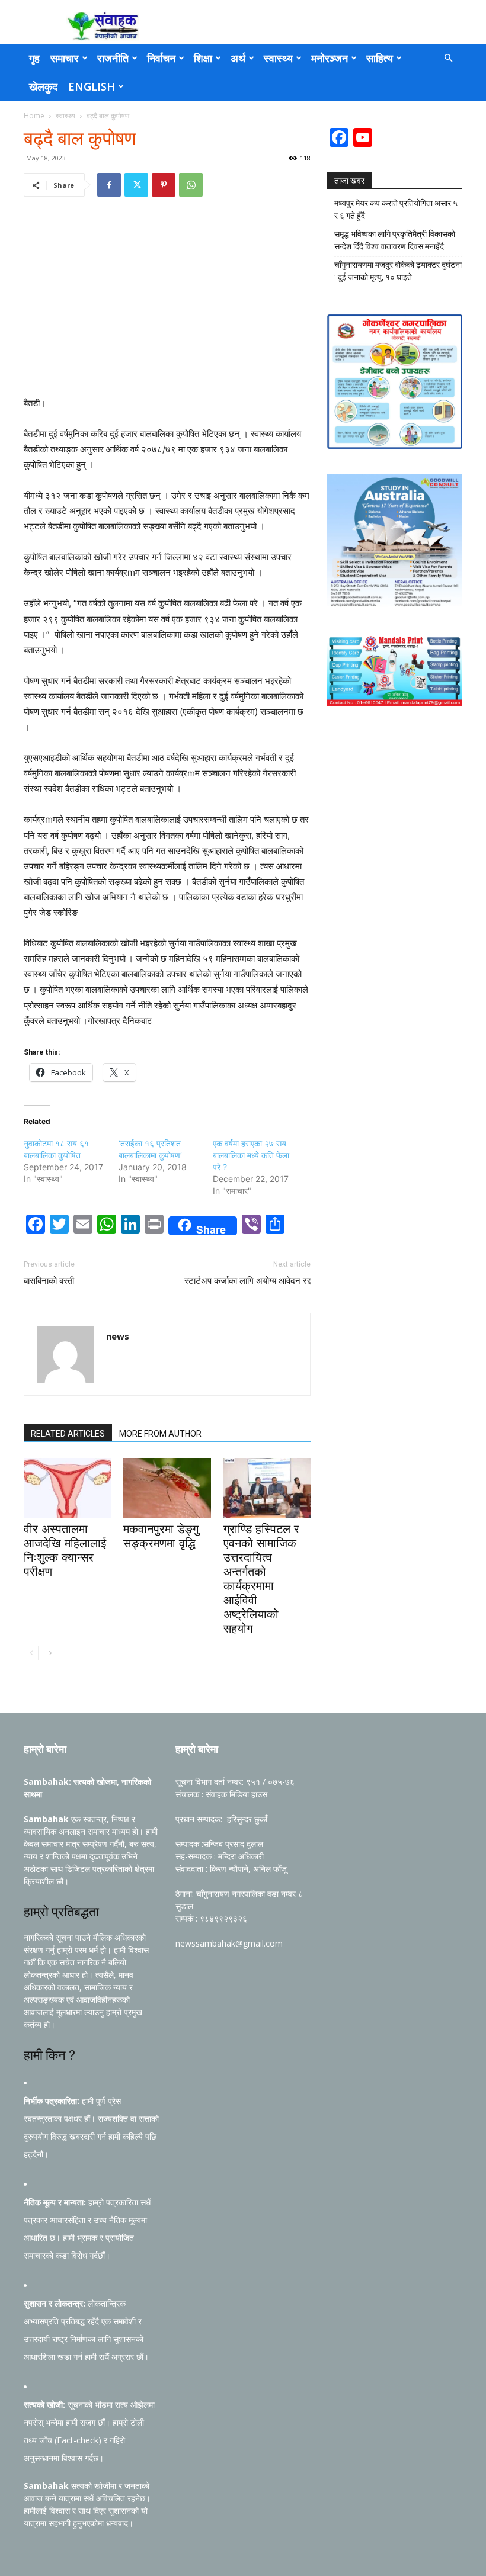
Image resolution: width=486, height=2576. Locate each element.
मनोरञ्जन (330, 58)
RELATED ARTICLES (68, 1434)
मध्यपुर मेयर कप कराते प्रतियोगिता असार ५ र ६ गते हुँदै (396, 209)
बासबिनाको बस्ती (49, 1281)
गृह (34, 58)
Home (34, 116)
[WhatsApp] (191, 185)
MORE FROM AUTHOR (160, 1434)
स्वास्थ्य (278, 58)
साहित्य (380, 58)
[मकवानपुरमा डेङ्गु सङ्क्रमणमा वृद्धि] (167, 1488)
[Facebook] (109, 185)
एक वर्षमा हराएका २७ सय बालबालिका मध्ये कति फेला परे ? (251, 1155)
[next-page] (50, 1653)
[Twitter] (136, 185)
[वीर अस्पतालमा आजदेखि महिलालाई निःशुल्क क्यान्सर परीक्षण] (67, 1488)
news (118, 1336)
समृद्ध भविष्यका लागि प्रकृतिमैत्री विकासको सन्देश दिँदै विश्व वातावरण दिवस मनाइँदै (395, 240)
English (92, 86)
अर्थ (238, 58)
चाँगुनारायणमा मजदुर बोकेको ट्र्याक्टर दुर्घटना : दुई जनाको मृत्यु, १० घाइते (398, 271)
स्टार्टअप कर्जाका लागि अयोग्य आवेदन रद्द (247, 1281)
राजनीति (113, 58)
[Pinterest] (164, 185)
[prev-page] (31, 1653)
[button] (448, 58)
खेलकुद (43, 86)
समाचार (65, 58)
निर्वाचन (161, 58)
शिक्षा (203, 58)
